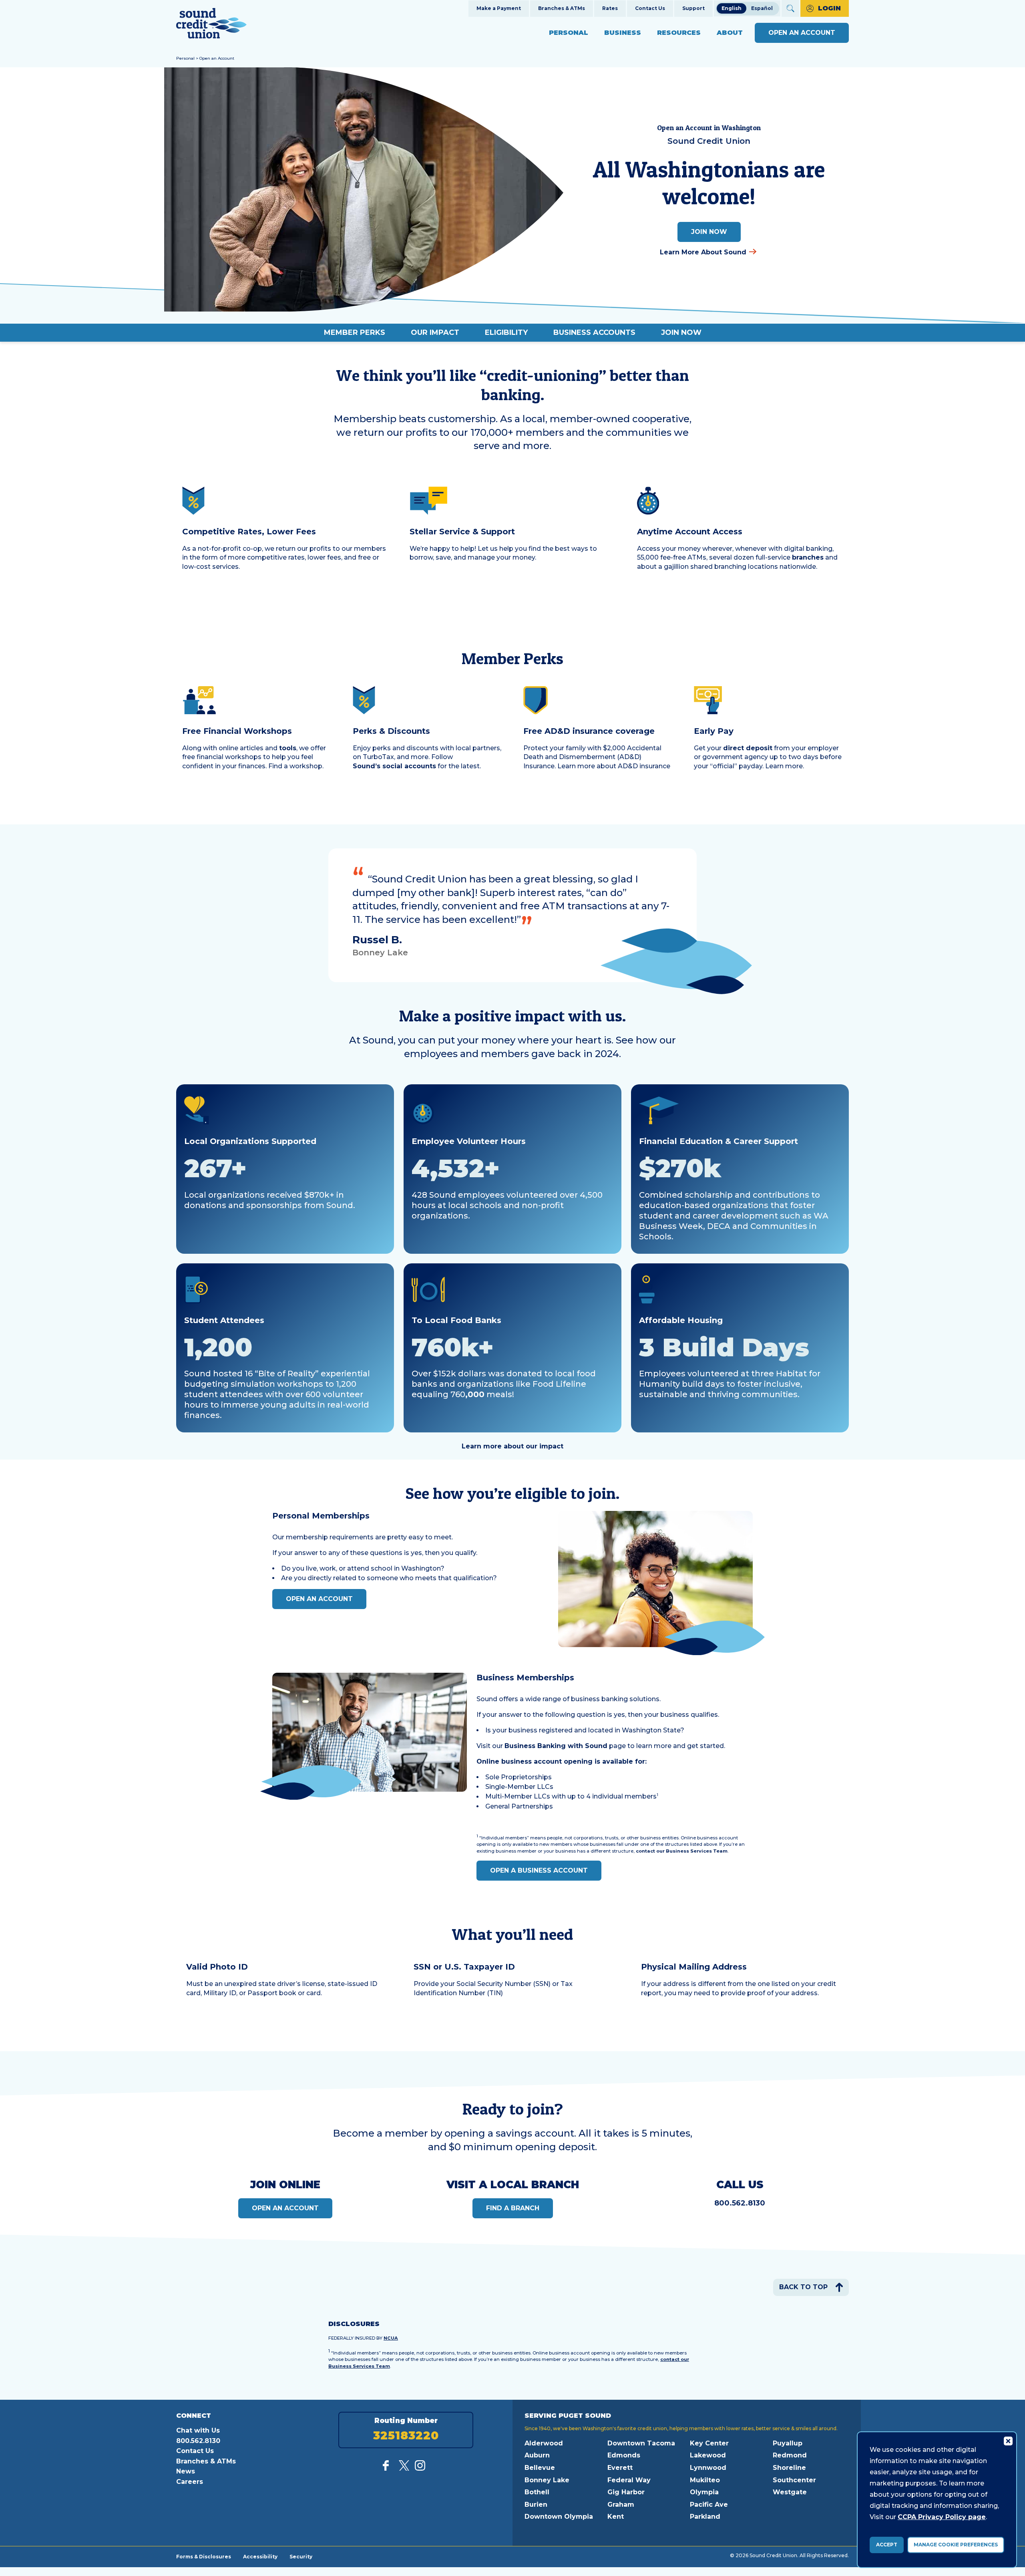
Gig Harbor (626, 2492)
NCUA (391, 2338)
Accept (887, 2545)
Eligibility (506, 332)
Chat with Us (198, 2430)
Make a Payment (499, 8)
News (186, 2471)
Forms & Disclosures (204, 2556)
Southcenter (794, 2480)
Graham (621, 2505)
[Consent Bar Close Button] (1008, 2441)
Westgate (790, 2492)
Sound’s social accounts (394, 766)
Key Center (709, 2443)
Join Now (709, 232)
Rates (610, 8)
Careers (190, 2482)
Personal (569, 33)
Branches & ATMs (562, 8)
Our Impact (435, 332)
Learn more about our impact (512, 1446)
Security (301, 2556)
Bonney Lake (547, 2480)
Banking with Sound (556, 1746)
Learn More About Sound (703, 252)
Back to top (803, 2287)
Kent (616, 2517)
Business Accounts (594, 332)
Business (623, 33)
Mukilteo (705, 2480)
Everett (620, 2468)
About (730, 33)
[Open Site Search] (790, 8)
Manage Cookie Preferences (956, 2545)
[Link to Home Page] (211, 25)
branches (808, 557)
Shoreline (789, 2468)
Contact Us (650, 8)
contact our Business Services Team (682, 1851)
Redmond (790, 2455)
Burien (536, 2505)
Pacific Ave (709, 2505)
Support (693, 8)
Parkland (705, 2517)
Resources (679, 33)
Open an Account (802, 33)
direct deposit (748, 748)
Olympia (704, 2492)
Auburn (537, 2455)
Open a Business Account (539, 1870)
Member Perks (355, 332)
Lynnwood (708, 2468)
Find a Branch (513, 2208)
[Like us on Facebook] (388, 2468)
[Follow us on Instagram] (420, 2468)
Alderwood (544, 2443)
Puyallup (788, 2443)
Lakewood (708, 2455)
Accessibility (260, 2556)
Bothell (537, 2492)
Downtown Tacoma (641, 2443)
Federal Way (629, 2480)
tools (288, 748)
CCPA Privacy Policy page (942, 2517)
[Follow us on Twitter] (404, 2468)
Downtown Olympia (559, 2517)
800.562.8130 (740, 2203)
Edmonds (624, 2455)
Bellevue (540, 2468)
